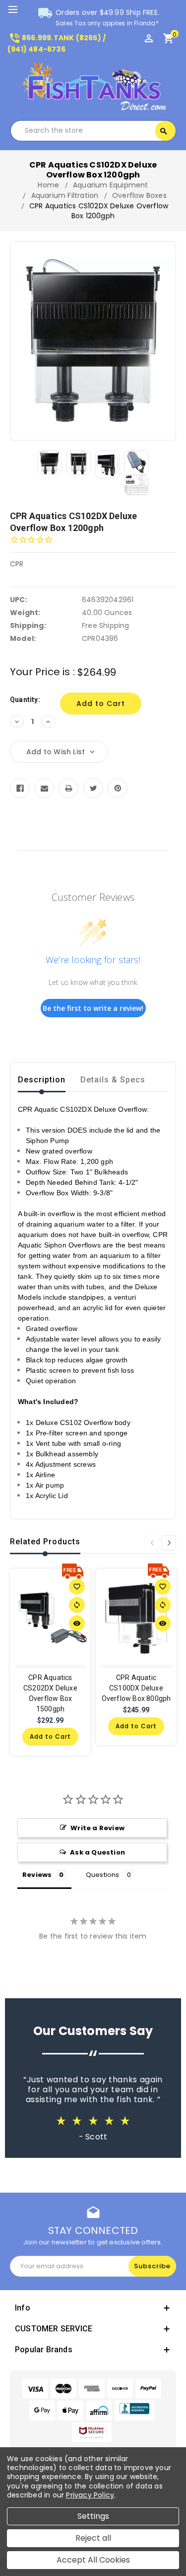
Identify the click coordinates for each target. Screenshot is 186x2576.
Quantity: (25, 700)
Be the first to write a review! (93, 1008)
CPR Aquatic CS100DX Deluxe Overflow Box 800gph (136, 1688)
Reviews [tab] (37, 1875)
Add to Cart (50, 1736)
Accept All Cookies (93, 2560)
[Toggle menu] (17, 10)
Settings (93, 2516)
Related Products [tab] (45, 1542)
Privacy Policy (90, 2495)
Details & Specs (113, 1080)
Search (164, 131)
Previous (152, 1543)
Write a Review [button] (97, 1828)
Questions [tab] (103, 1875)
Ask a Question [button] (97, 1852)
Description (42, 1080)
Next (169, 1543)
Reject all (93, 2538)
